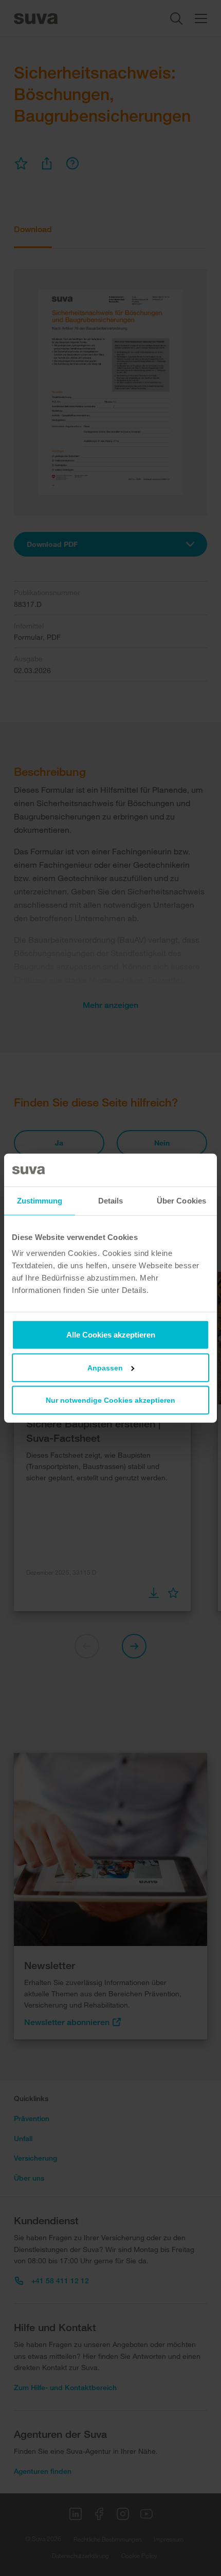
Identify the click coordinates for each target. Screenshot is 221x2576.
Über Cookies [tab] (181, 1200)
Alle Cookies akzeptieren (111, 1335)
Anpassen (105, 1368)
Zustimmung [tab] (40, 1200)
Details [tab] (111, 1200)
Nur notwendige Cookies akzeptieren (110, 1400)
